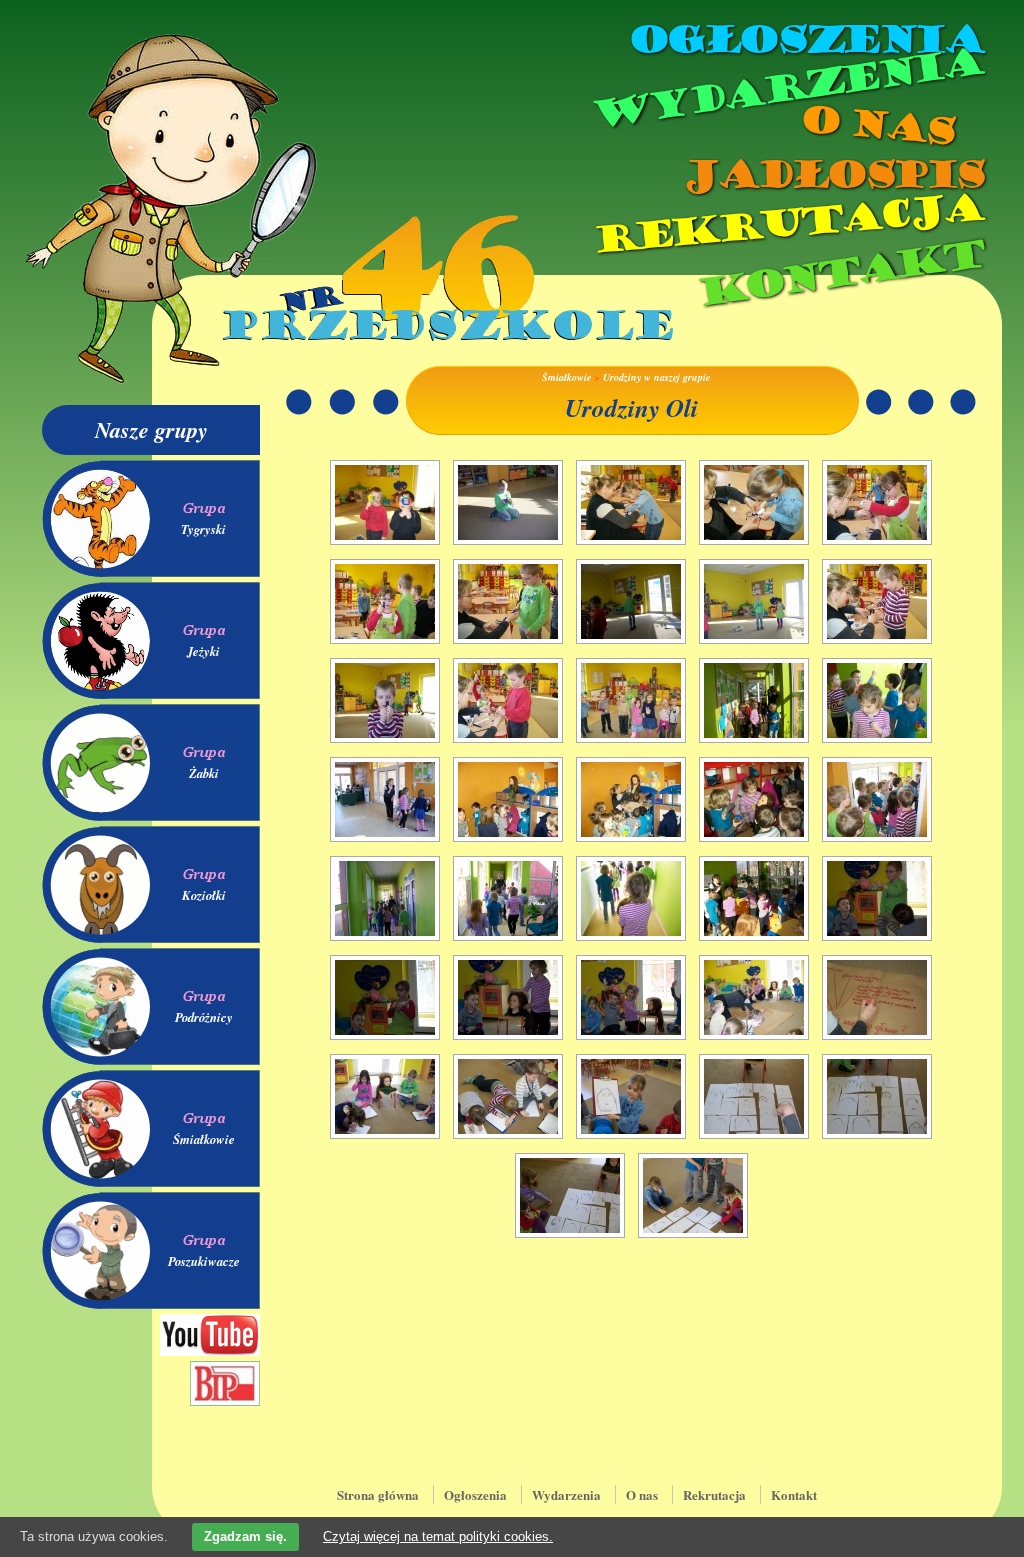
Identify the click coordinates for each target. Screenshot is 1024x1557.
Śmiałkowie (204, 1139)
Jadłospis (832, 175)
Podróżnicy (204, 1017)
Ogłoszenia (805, 40)
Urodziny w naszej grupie (656, 377)
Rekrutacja (787, 224)
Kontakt (839, 273)
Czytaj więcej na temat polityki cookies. (438, 1536)
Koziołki (204, 895)
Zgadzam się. (245, 1536)
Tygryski (203, 529)
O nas (876, 125)
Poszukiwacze (204, 1261)
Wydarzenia (786, 89)
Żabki (204, 773)
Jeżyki (203, 651)
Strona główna (378, 1494)
